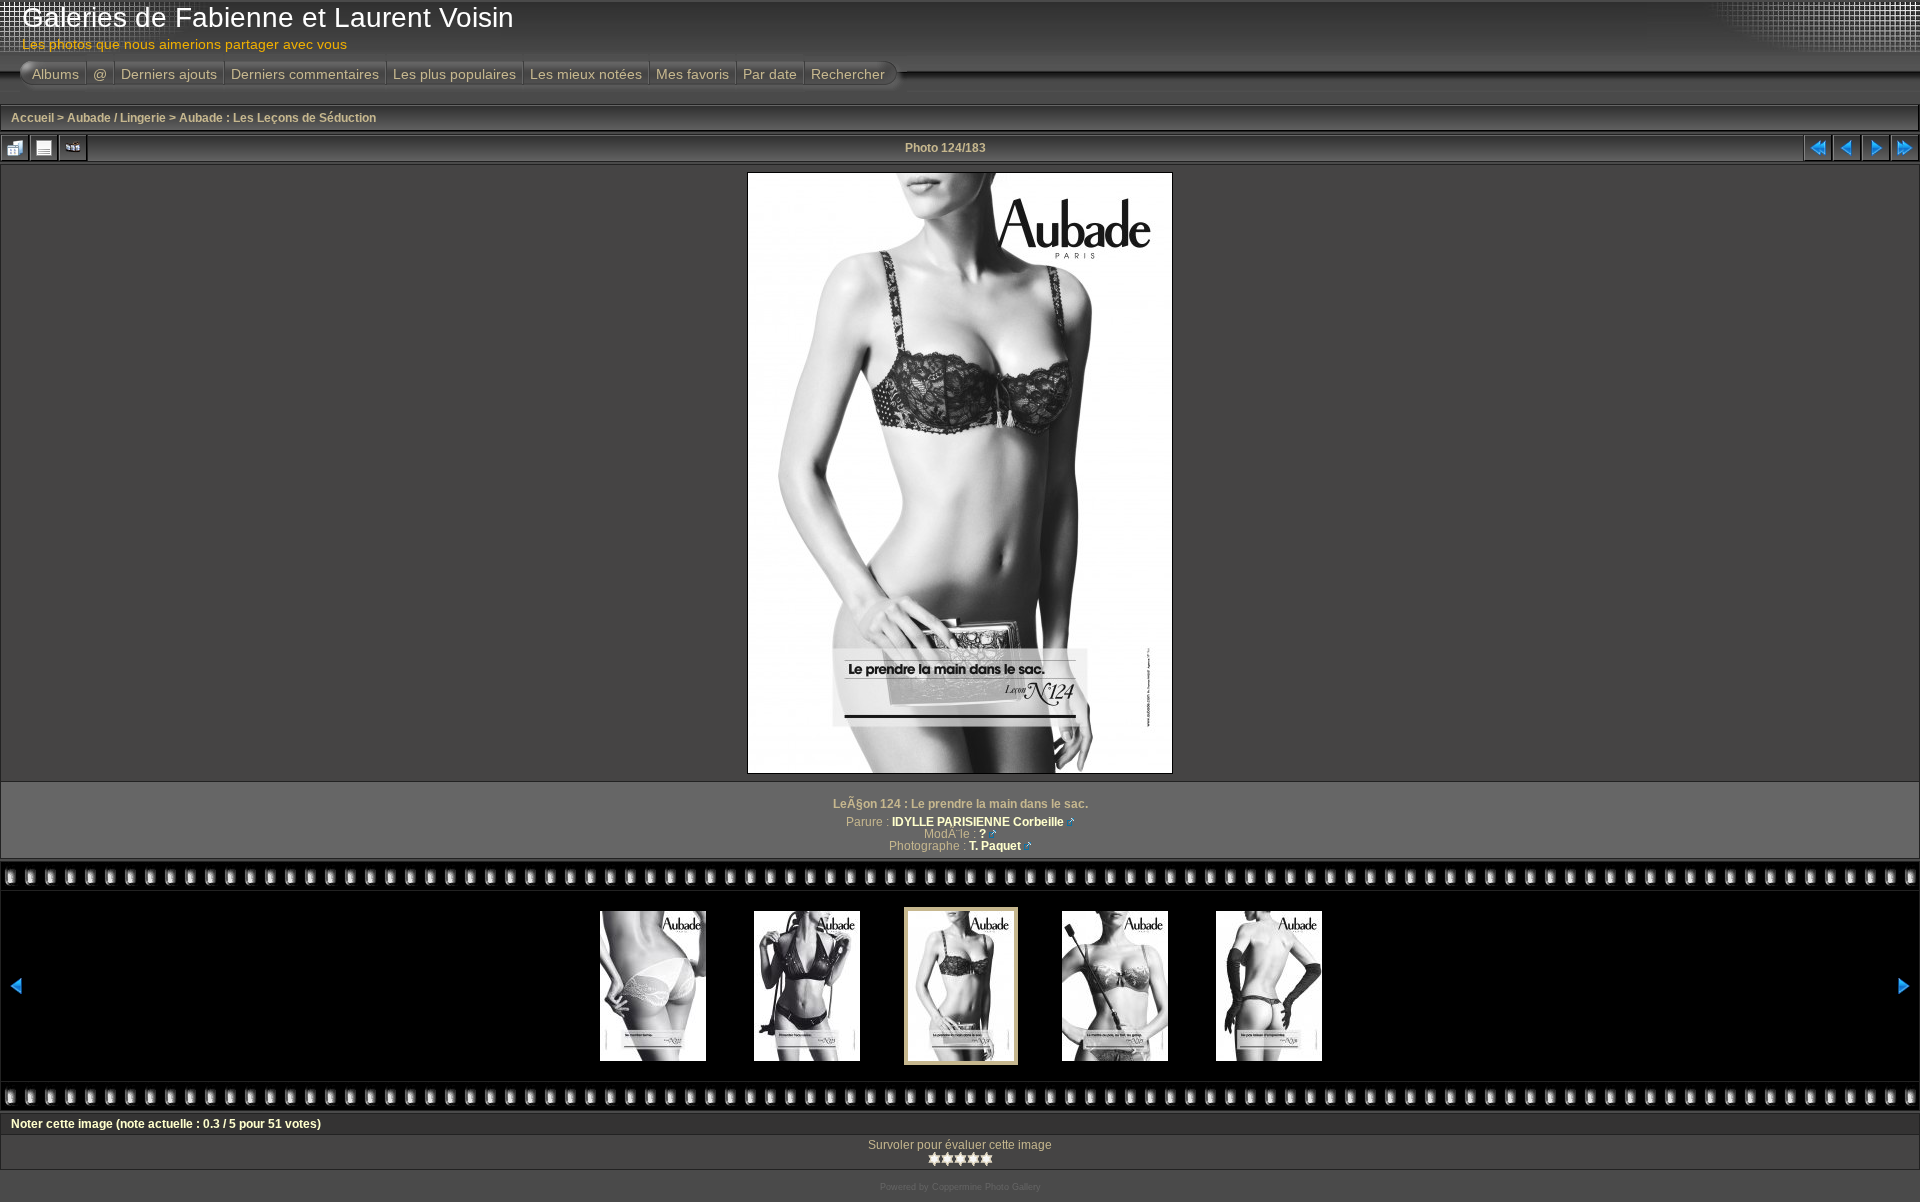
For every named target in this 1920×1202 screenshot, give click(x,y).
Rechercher (848, 74)
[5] (986, 1159)
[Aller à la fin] (1905, 148)
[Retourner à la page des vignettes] (15, 148)
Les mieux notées (586, 74)
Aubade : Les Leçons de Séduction (277, 118)
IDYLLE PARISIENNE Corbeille (978, 822)
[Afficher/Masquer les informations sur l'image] (44, 148)
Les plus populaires (454, 74)
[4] (973, 1159)
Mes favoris (692, 74)
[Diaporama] (73, 148)
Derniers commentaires (305, 74)
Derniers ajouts (169, 74)
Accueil (32, 118)
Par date (770, 74)
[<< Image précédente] (1847, 148)
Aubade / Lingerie (116, 118)
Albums (55, 74)
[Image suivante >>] (1876, 148)
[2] (947, 1159)
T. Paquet (995, 846)
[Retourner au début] (1818, 148)
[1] (934, 1159)
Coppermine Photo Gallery (986, 1187)
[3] (960, 1159)
